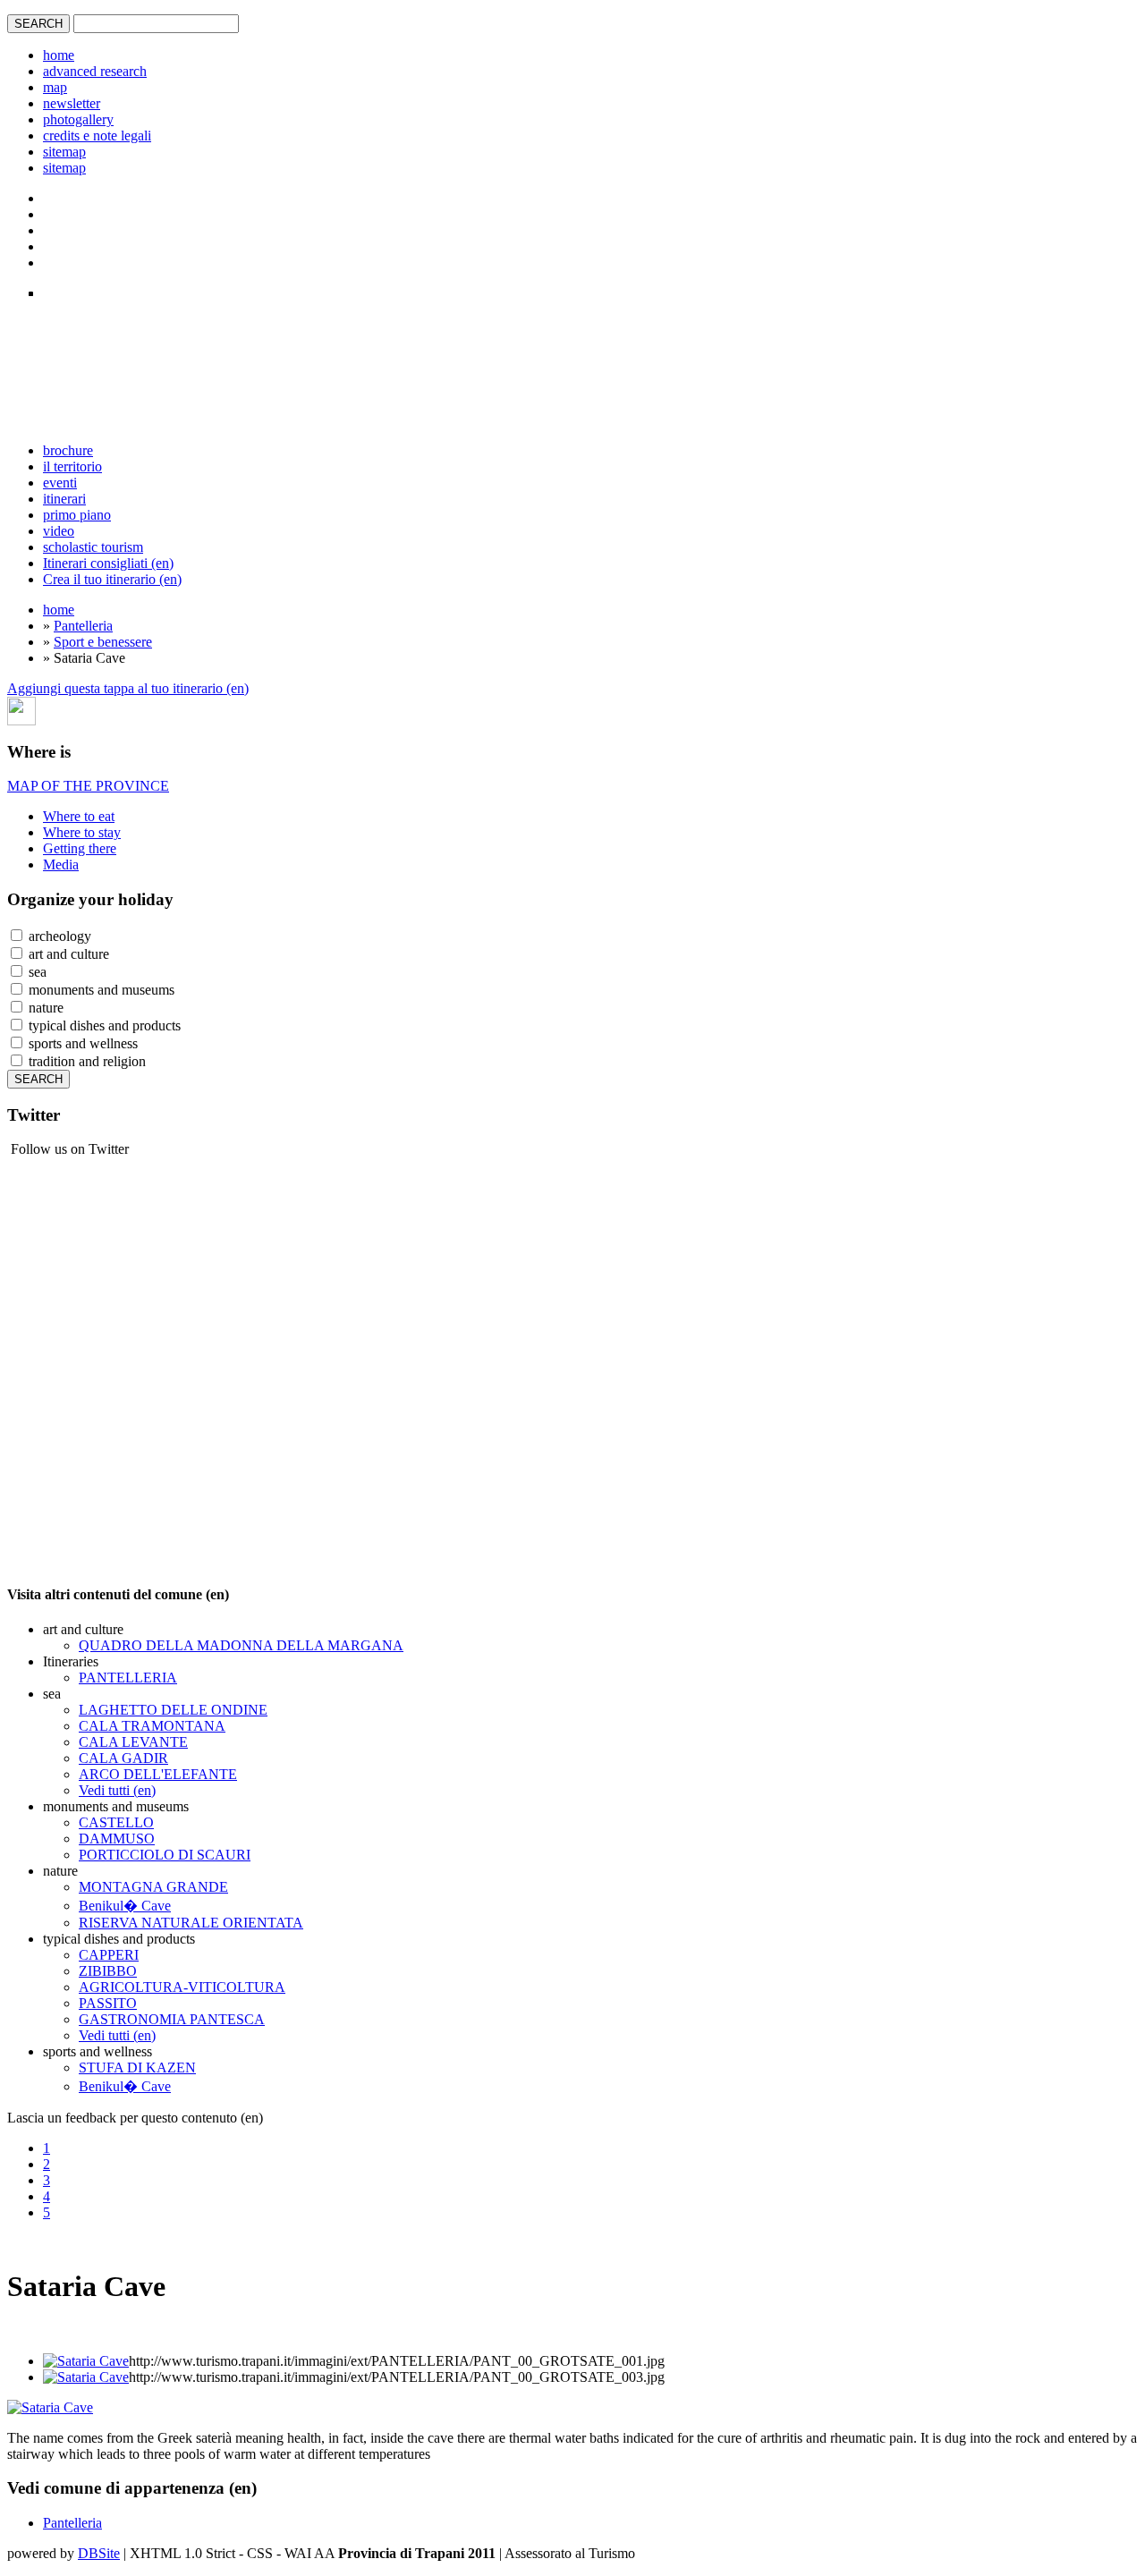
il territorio (72, 466)
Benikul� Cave (125, 1906)
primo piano (77, 515)
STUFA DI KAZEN (137, 2068)
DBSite (99, 2553)
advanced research (95, 71)
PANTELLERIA (128, 1678)
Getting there (80, 848)
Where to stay (82, 832)
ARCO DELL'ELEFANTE (158, 1774)
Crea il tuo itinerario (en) (112, 579)
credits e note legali (97, 136)
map (55, 87)
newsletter (72, 103)
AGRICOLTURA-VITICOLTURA (182, 1987)
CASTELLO (116, 1822)
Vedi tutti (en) (117, 1790)
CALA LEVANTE (133, 1742)
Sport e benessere (103, 642)
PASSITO (108, 2003)
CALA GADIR (123, 1758)
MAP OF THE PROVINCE (88, 786)
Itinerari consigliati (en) (108, 563)
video (59, 531)
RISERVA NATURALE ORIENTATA (191, 1923)
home (59, 55)
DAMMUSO (117, 1839)
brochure (68, 450)
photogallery (78, 119)
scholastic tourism (93, 547)
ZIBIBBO (108, 1971)
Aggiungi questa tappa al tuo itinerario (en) (128, 688)
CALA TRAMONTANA (152, 1726)
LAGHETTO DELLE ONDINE (173, 1710)
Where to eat (79, 816)
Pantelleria (83, 626)
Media (61, 864)
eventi (60, 483)
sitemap (64, 152)
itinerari (64, 499)
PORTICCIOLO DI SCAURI (165, 1855)
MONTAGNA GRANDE (153, 1887)
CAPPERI (109, 1955)
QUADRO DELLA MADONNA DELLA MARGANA (241, 1645)
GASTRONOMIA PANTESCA (172, 2019)
